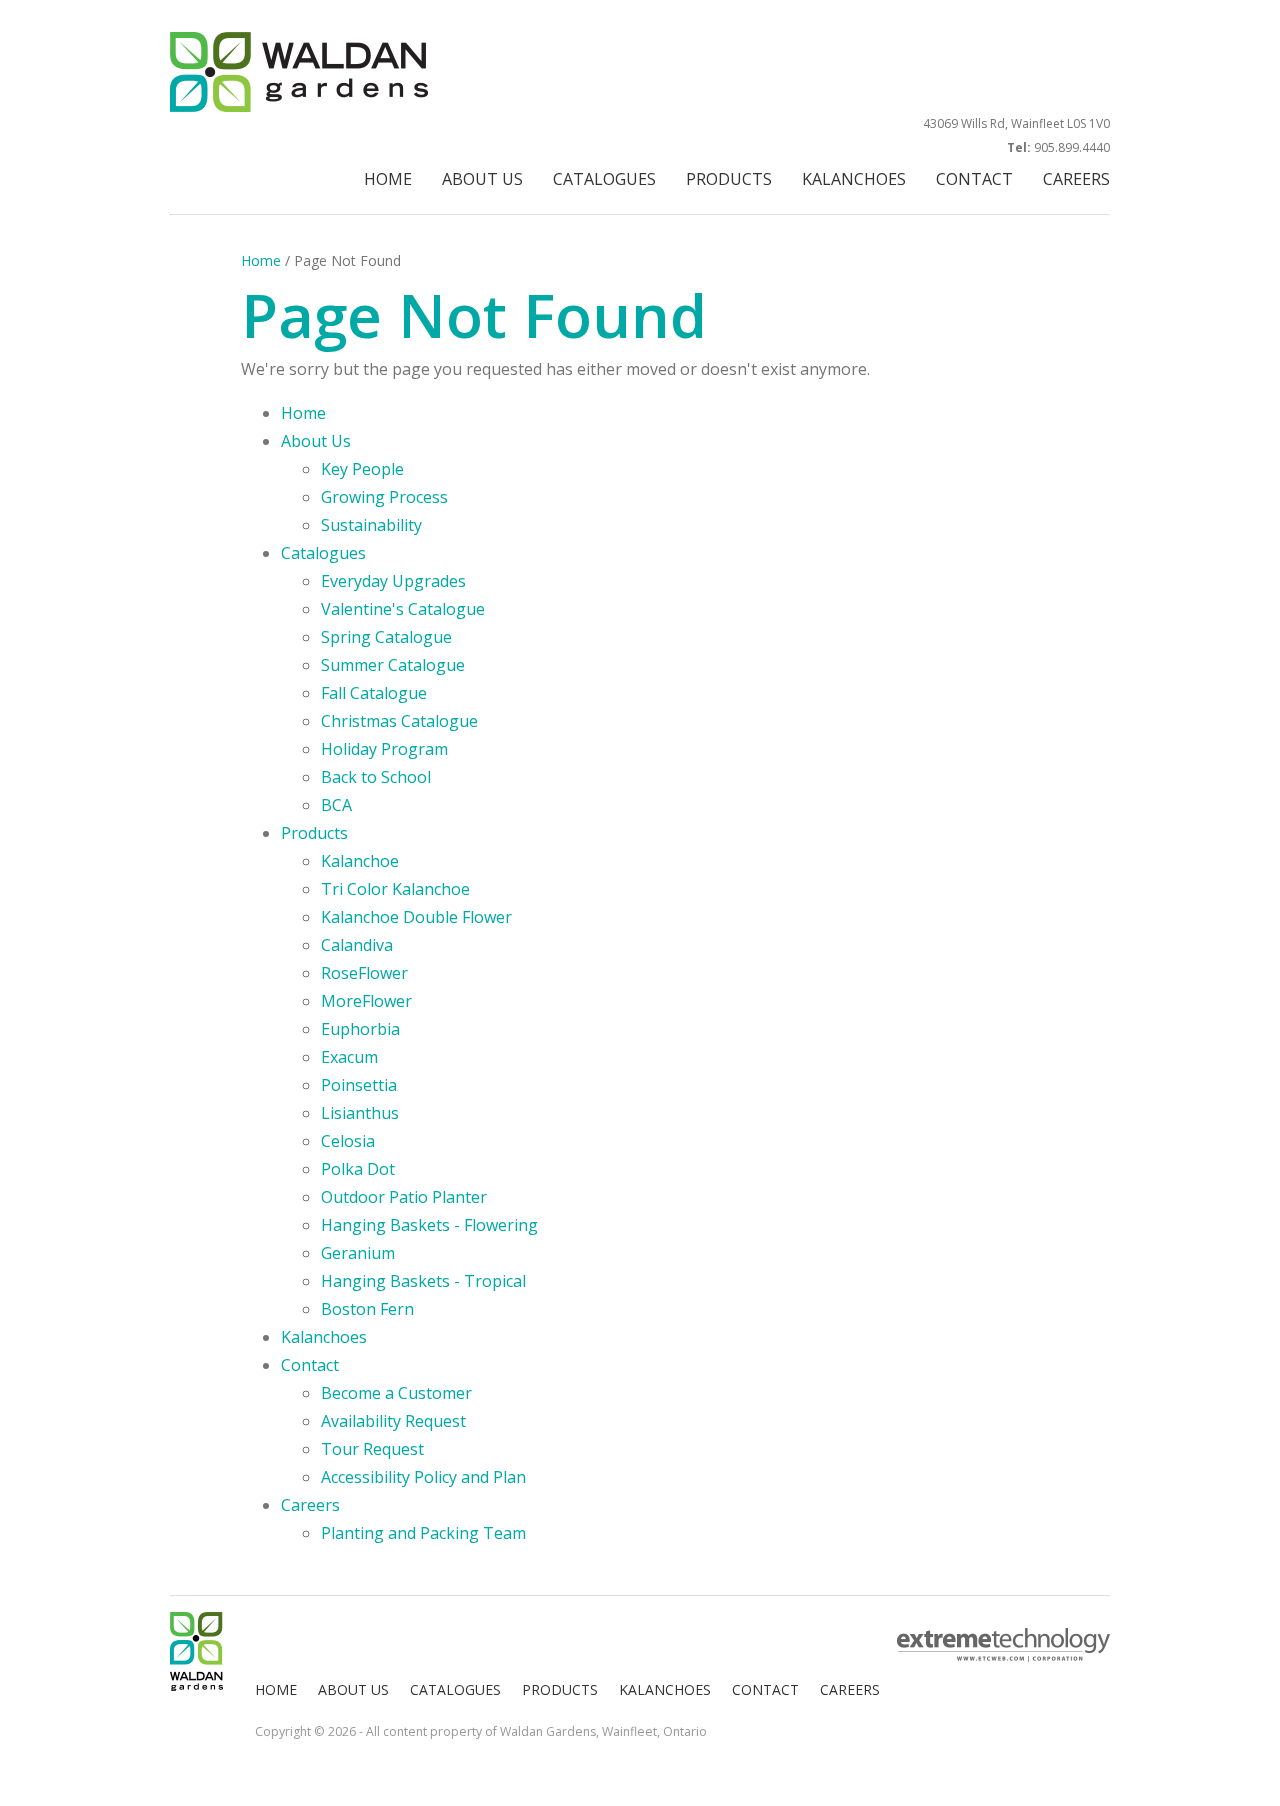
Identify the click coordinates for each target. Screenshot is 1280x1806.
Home (261, 260)
